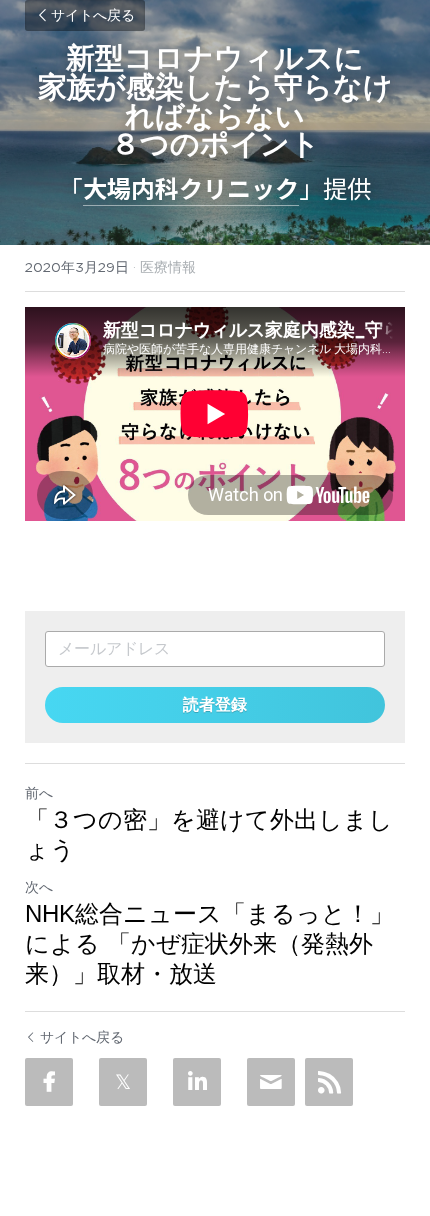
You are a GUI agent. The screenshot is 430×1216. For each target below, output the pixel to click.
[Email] (271, 1082)
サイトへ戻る (93, 16)
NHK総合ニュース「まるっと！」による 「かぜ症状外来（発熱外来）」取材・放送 (209, 943)
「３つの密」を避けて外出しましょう (209, 834)
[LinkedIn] (197, 1082)
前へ (39, 793)
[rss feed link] (329, 1082)
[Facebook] (49, 1082)
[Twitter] (123, 1082)
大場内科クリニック (191, 187)
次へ (39, 887)
